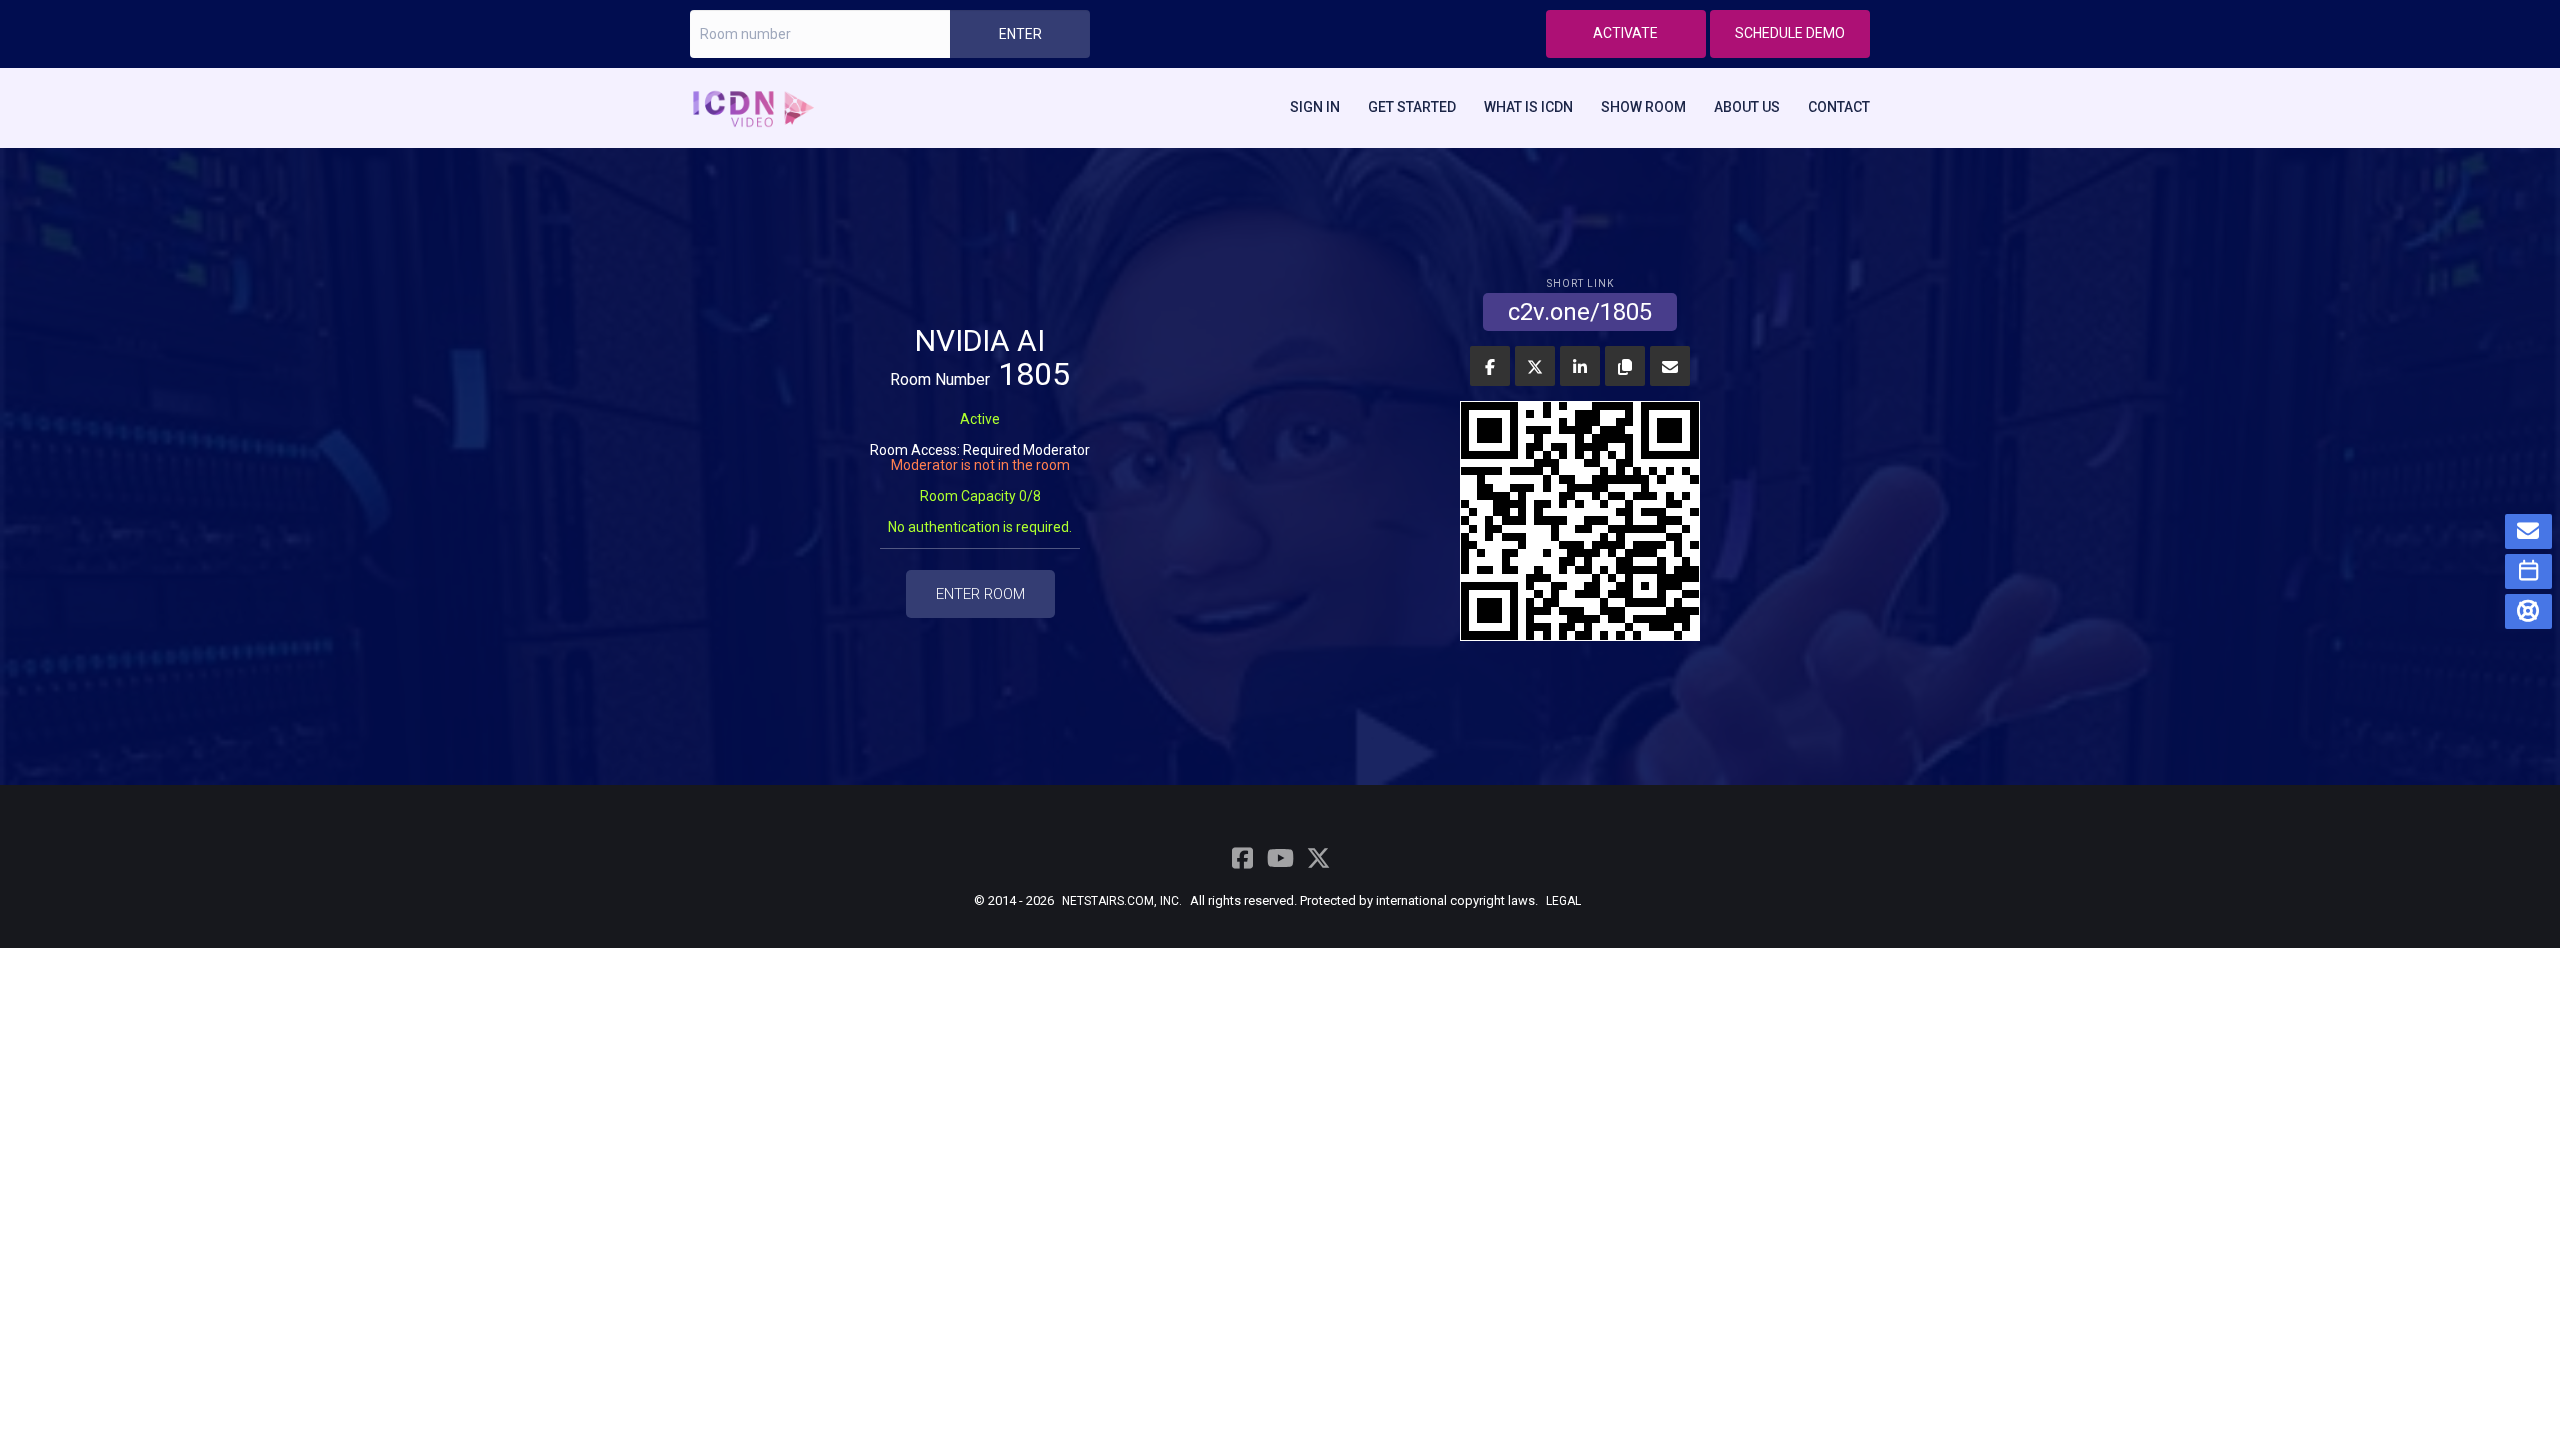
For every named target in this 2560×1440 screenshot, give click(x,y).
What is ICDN (1528, 107)
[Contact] (2529, 531)
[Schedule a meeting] (2529, 571)
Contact (1839, 107)
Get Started (1412, 107)
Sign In (1315, 107)
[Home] (761, 107)
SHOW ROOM (1643, 107)
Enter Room (980, 594)
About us (1747, 107)
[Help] (2529, 611)
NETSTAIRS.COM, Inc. (1122, 901)
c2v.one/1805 (1580, 309)
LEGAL (1563, 901)
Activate (1625, 33)
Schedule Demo (1790, 33)
